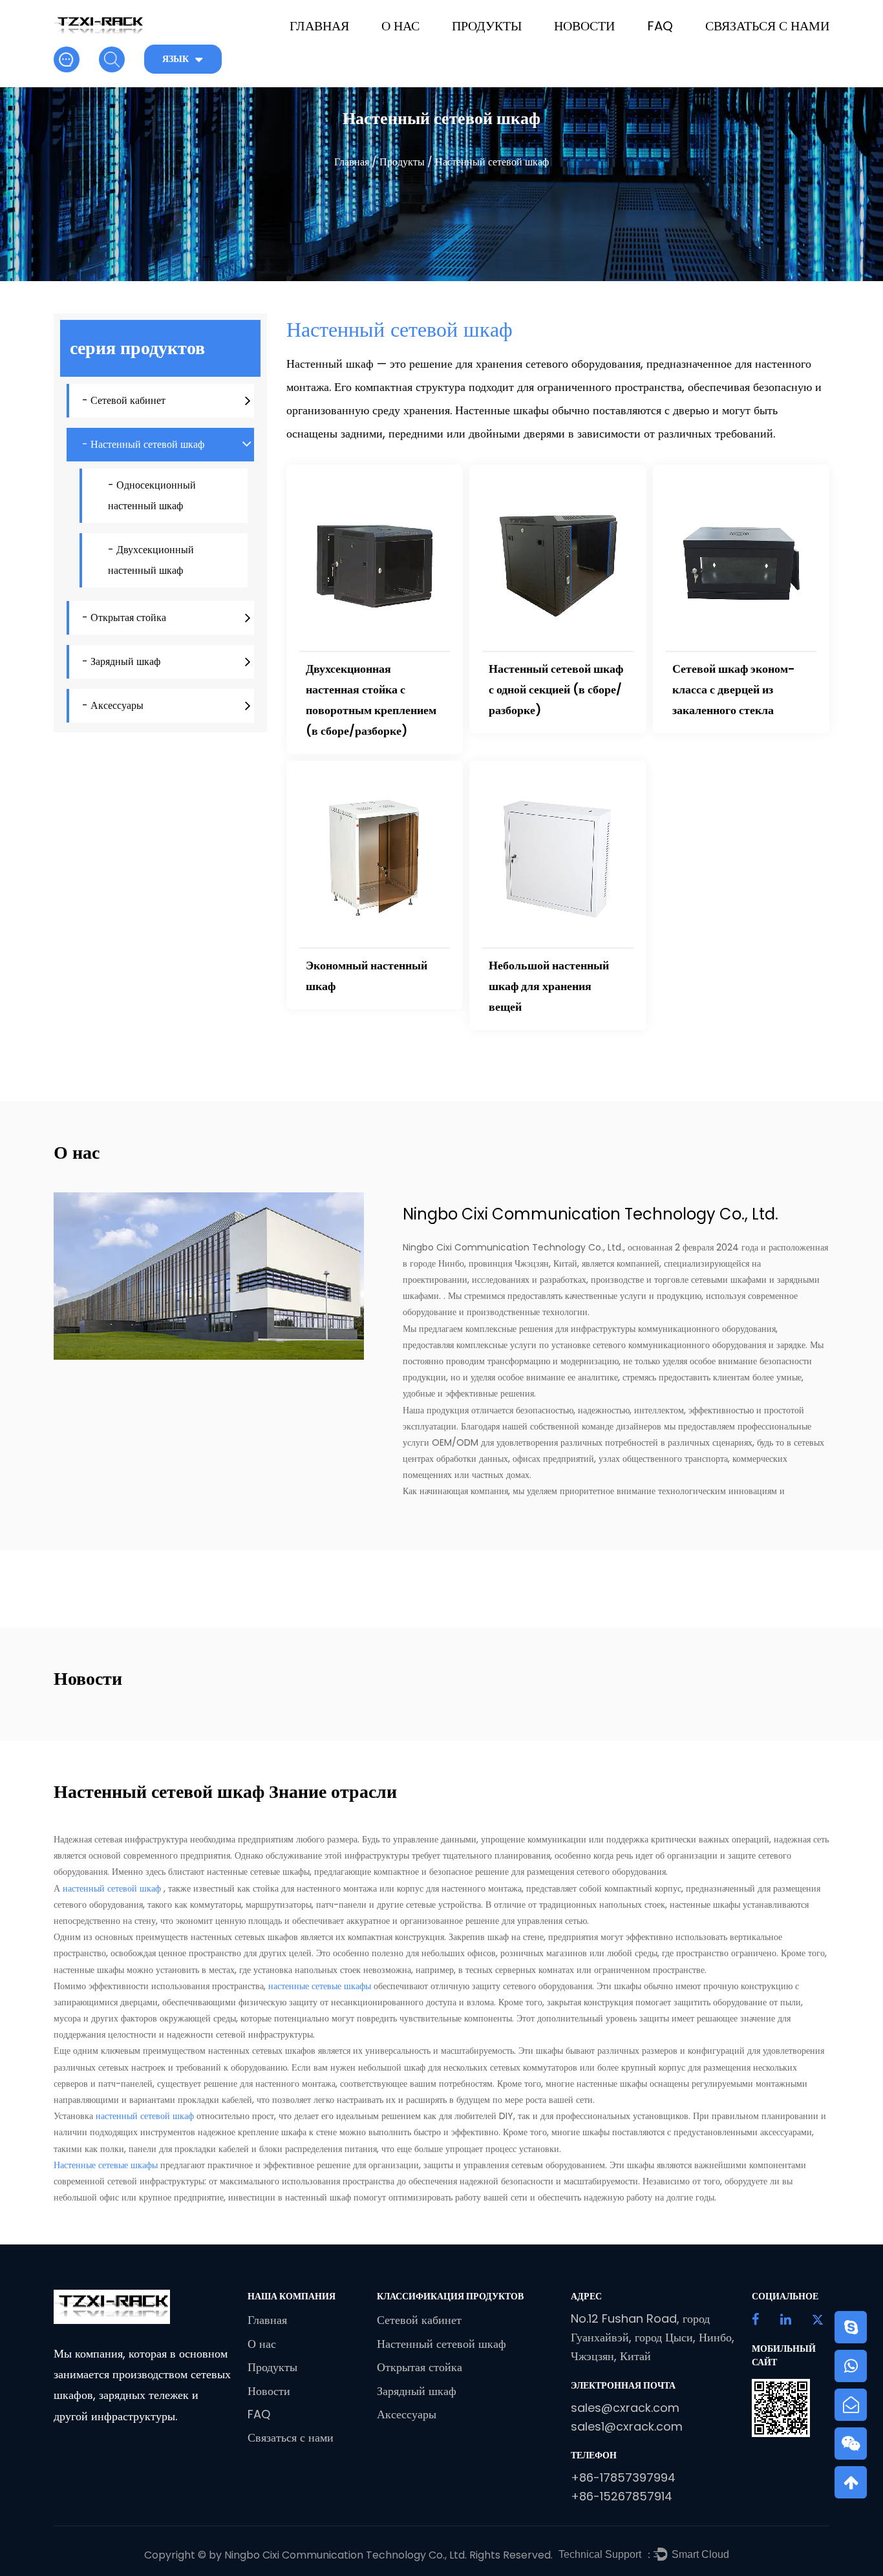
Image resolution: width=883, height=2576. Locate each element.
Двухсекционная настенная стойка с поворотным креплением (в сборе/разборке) (371, 700)
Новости (584, 26)
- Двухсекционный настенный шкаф (151, 560)
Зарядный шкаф (417, 2391)
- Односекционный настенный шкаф (152, 495)
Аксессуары (407, 2414)
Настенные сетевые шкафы (107, 2165)
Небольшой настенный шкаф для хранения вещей (549, 986)
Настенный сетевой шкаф (441, 2344)
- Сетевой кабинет (124, 400)
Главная (319, 26)
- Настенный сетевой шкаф (143, 444)
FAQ (660, 26)
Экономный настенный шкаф (367, 976)
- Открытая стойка (124, 618)
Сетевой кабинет (419, 2320)
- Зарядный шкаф (121, 661)
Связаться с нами (767, 26)
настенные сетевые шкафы (321, 1986)
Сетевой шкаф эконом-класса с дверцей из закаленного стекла (734, 689)
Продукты (487, 26)
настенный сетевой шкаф (113, 1888)
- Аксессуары (113, 705)
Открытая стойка (420, 2367)
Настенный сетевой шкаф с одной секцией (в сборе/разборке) (556, 689)
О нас (400, 26)
